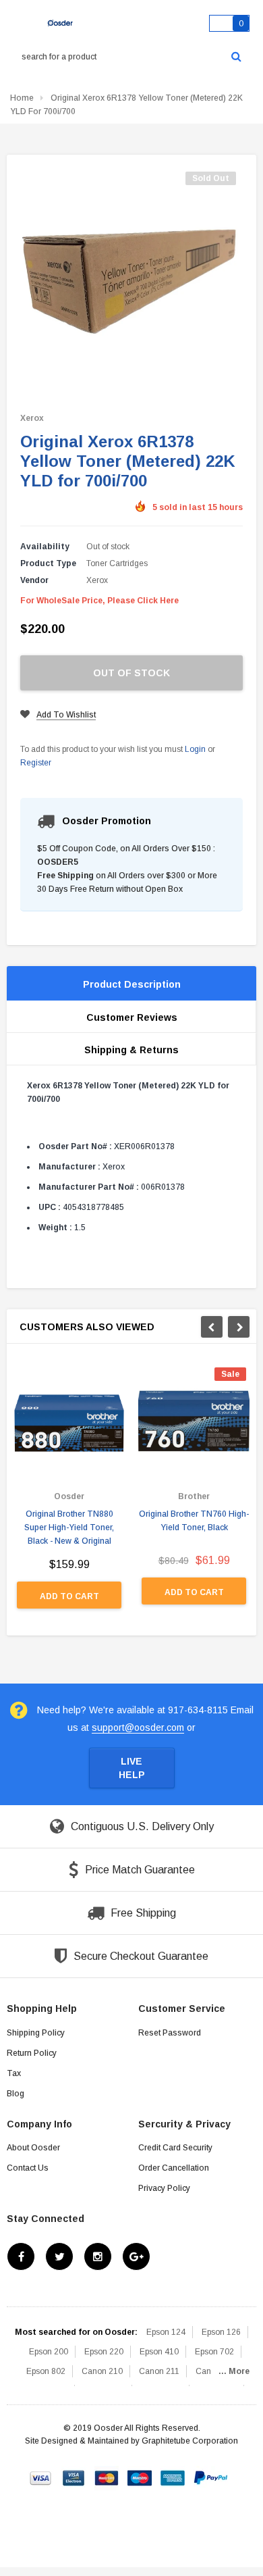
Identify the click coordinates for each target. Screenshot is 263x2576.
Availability (45, 547)
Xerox (32, 418)
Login (195, 749)
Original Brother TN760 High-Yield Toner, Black (194, 1521)
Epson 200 (49, 2352)
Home (22, 98)
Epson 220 (104, 2352)
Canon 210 (102, 2371)
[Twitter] (59, 2256)
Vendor (34, 580)
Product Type (48, 563)
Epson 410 (159, 2352)
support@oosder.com (138, 1727)
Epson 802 (46, 2371)
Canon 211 (159, 2371)
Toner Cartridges (117, 563)
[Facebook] (21, 2256)
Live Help (132, 1768)
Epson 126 (221, 2332)
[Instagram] (98, 2256)
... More (234, 2371)
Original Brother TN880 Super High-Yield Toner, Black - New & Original (69, 1527)
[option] (69, 1495)
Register (36, 763)
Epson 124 (166, 2332)
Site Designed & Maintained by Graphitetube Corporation (131, 2441)
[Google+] (136, 2256)
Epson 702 (214, 2352)
